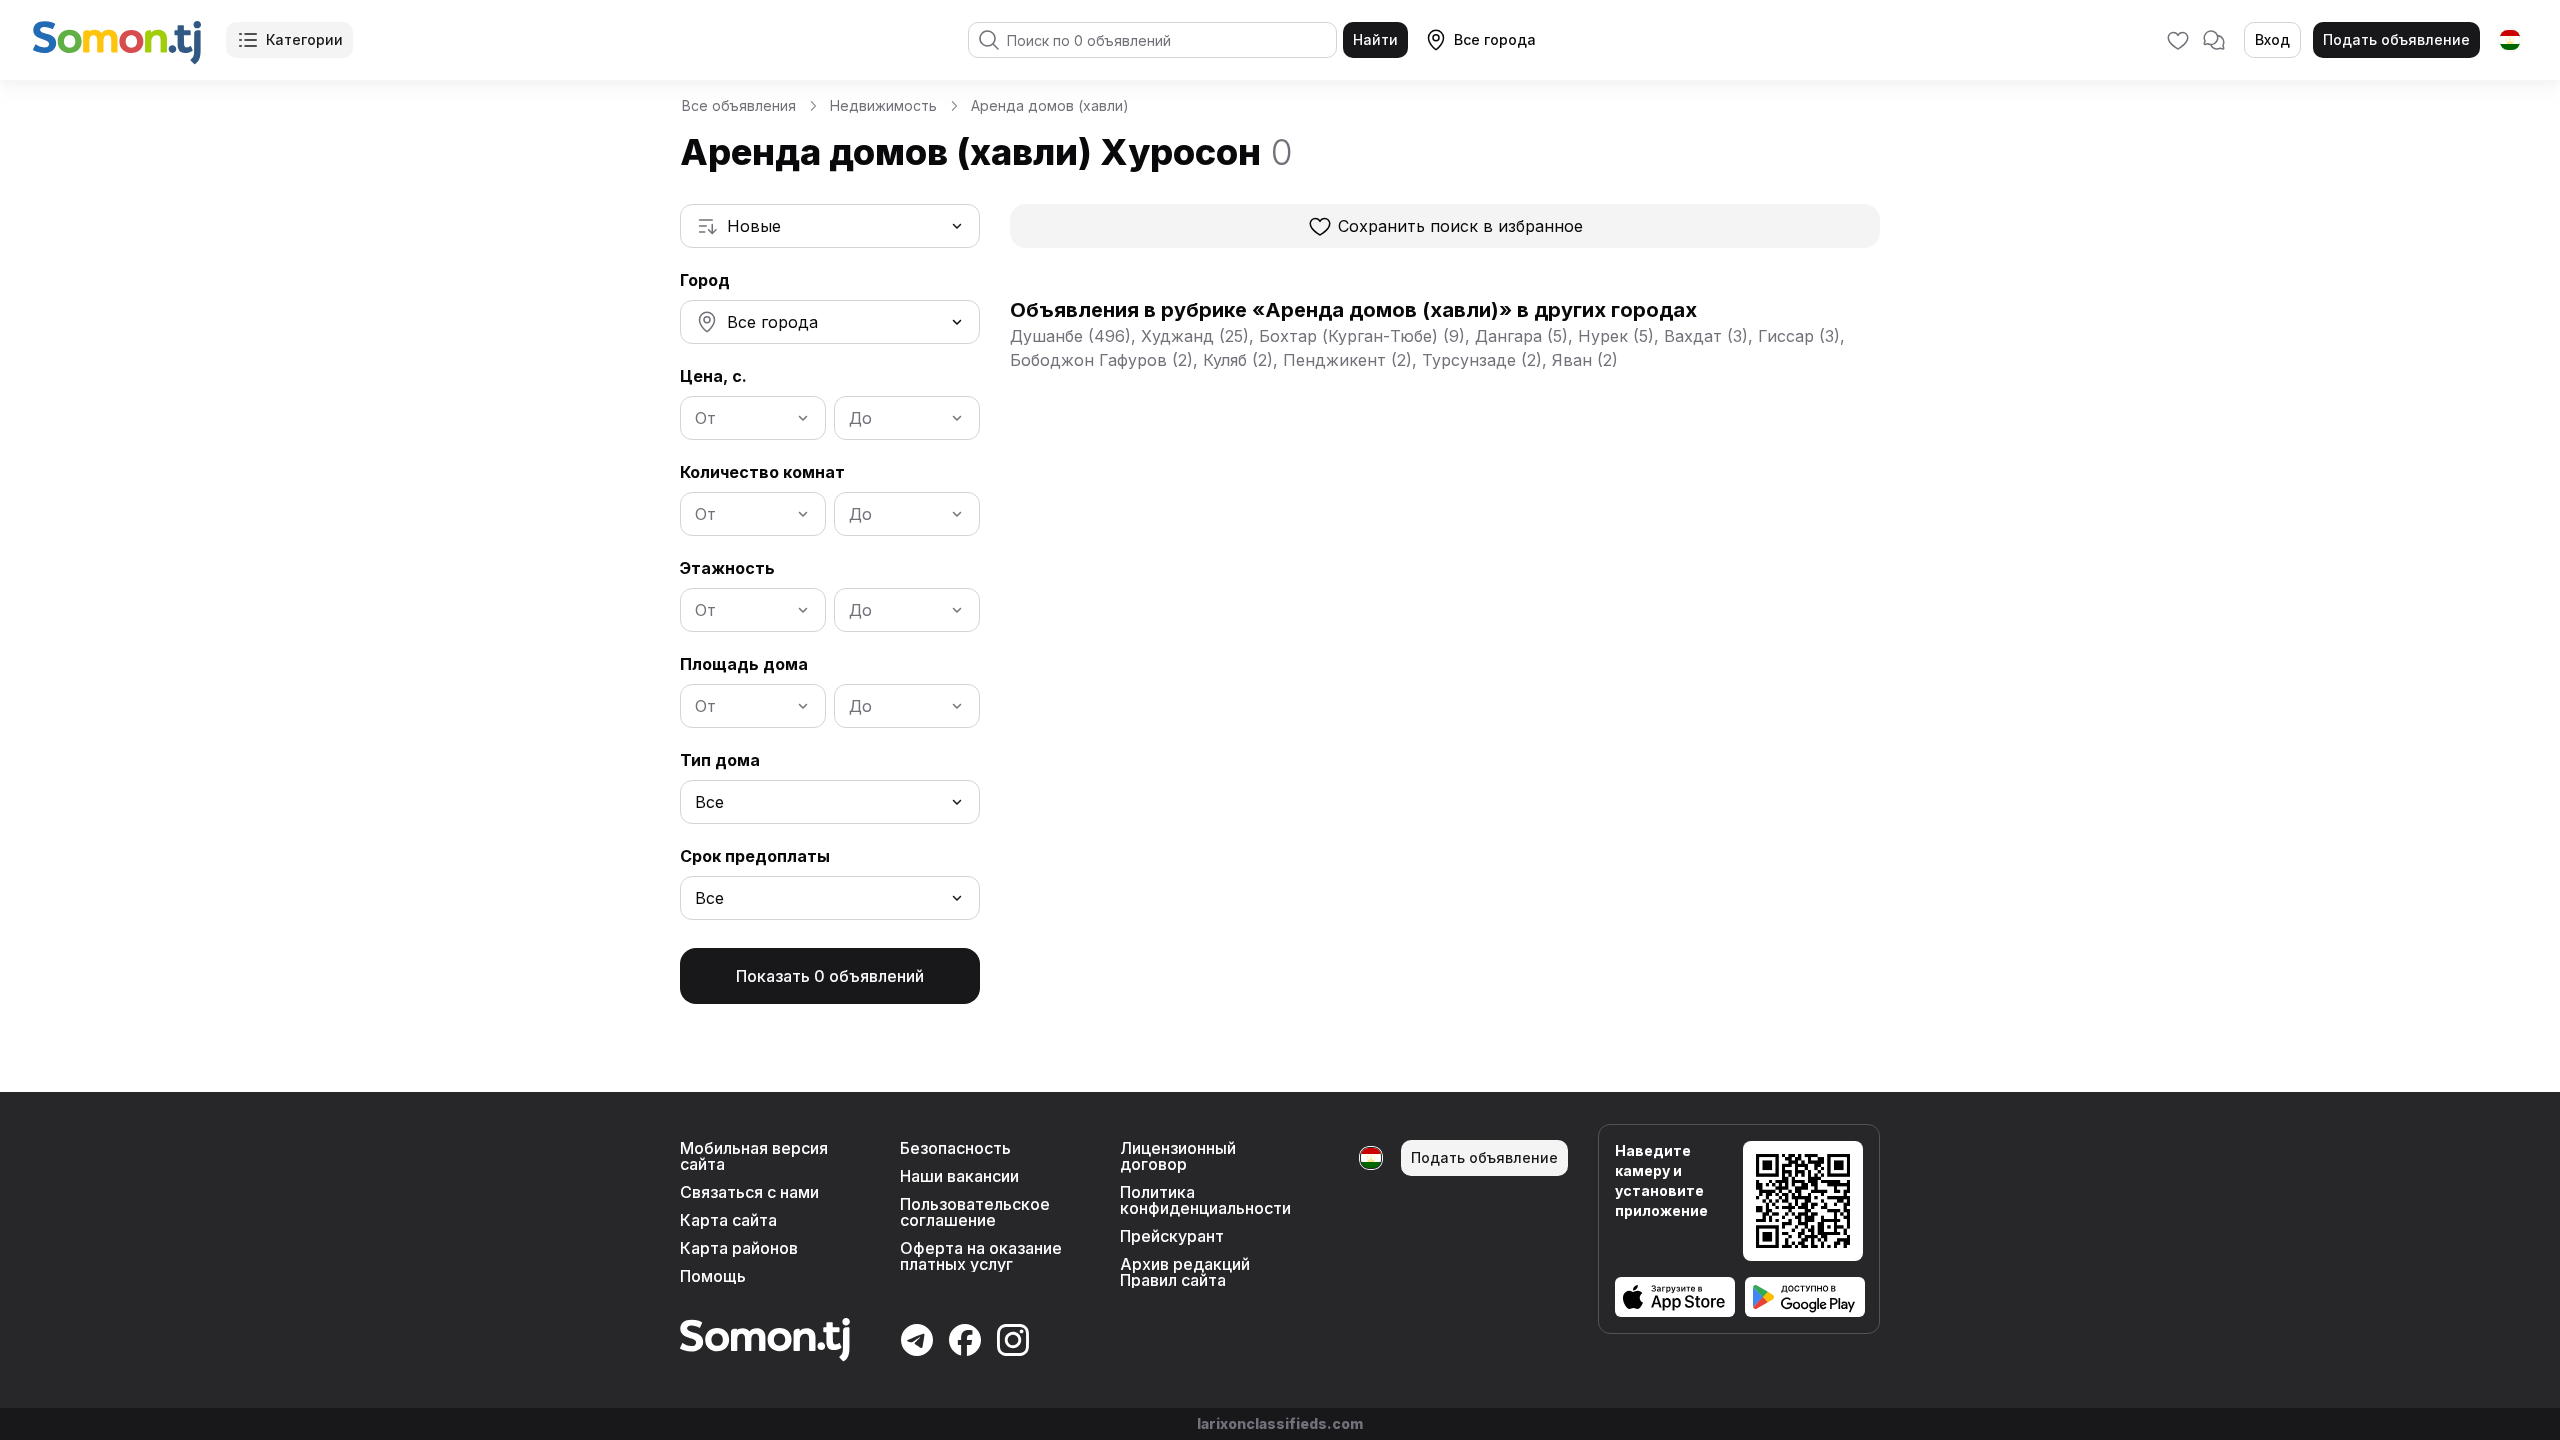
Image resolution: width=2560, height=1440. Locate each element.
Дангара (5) (1521, 336)
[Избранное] (2178, 40)
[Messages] (2214, 40)
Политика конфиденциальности (1205, 1200)
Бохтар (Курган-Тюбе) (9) (1362, 336)
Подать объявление (2396, 39)
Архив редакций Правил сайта (1185, 1272)
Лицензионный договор (1178, 1156)
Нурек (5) (1616, 336)
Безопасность (955, 1148)
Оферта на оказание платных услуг (981, 1256)
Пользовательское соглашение (975, 1212)
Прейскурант (1172, 1236)
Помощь (713, 1276)
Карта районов (739, 1248)
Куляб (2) (1238, 360)
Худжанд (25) (1195, 336)
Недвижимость (883, 105)
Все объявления (739, 105)
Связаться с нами (749, 1192)
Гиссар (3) (1799, 336)
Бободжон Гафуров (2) (1101, 360)
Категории (304, 39)
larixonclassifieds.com (1280, 1423)
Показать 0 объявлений (830, 976)
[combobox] (830, 226)
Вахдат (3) (1706, 336)
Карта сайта (728, 1220)
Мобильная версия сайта (754, 1156)
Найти (1375, 39)
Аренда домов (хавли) (1050, 105)
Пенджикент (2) (1347, 360)
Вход (2272, 39)
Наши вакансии (959, 1176)
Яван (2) (1585, 360)
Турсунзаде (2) (1482, 360)
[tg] (2510, 40)
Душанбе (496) (1070, 336)
